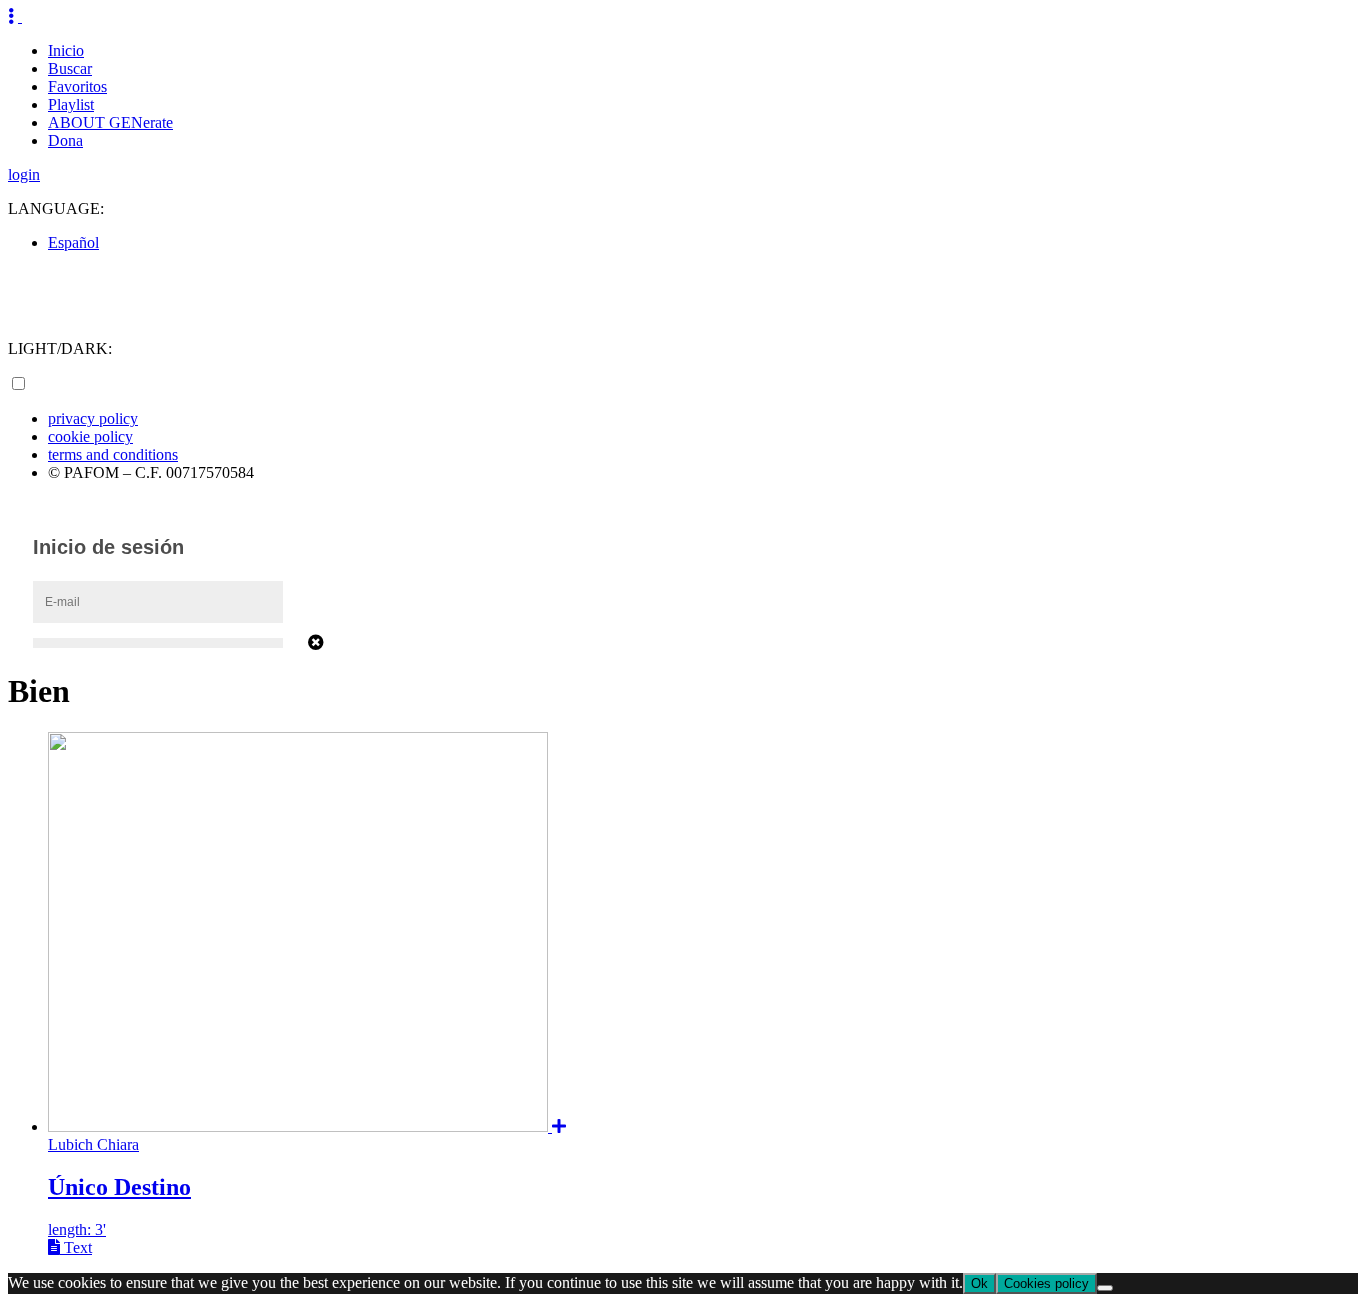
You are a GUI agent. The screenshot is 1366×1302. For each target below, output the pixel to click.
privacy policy (93, 418)
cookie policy (90, 436)
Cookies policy (1046, 1283)
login (24, 174)
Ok (979, 1283)
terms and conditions (113, 454)
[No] (1105, 1288)
